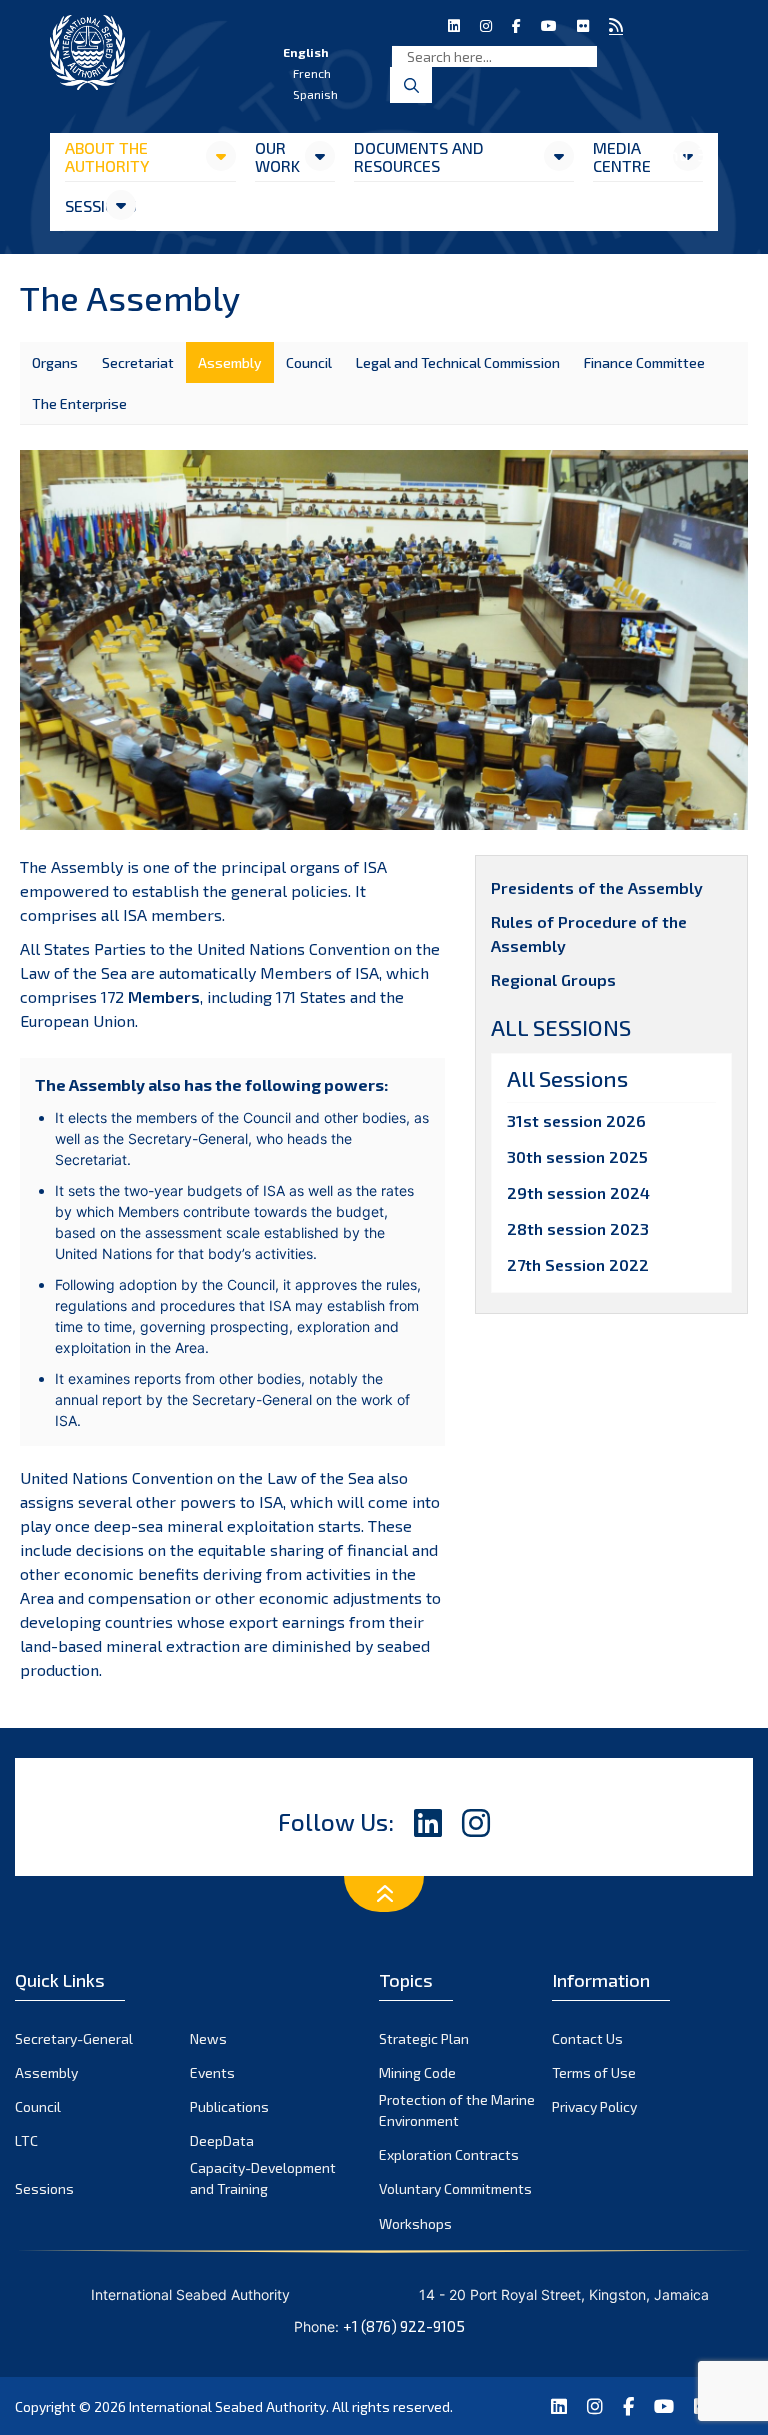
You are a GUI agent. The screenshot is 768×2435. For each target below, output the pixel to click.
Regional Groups (553, 979)
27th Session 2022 (578, 1264)
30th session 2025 (577, 1156)
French (312, 73)
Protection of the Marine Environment (457, 2110)
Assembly (230, 362)
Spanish (315, 94)
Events (212, 2072)
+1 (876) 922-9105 (404, 2326)
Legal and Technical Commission (458, 362)
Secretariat (138, 362)
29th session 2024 (578, 1192)
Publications (229, 2106)
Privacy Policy (594, 2106)
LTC (26, 2140)
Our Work (277, 156)
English (306, 52)
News (208, 2038)
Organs (55, 362)
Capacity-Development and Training (263, 2178)
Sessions (84, 205)
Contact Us (587, 2038)
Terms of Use (594, 2072)
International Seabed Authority (227, 2406)
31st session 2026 (576, 1120)
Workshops (415, 2223)
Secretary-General (74, 2038)
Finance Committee (644, 362)
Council (309, 362)
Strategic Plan (424, 2038)
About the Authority (107, 156)
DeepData (222, 2140)
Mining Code (417, 2072)
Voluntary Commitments (455, 2188)
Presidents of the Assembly (597, 887)
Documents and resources (419, 156)
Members (164, 996)
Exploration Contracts (449, 2154)
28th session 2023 (578, 1228)
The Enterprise (79, 403)
